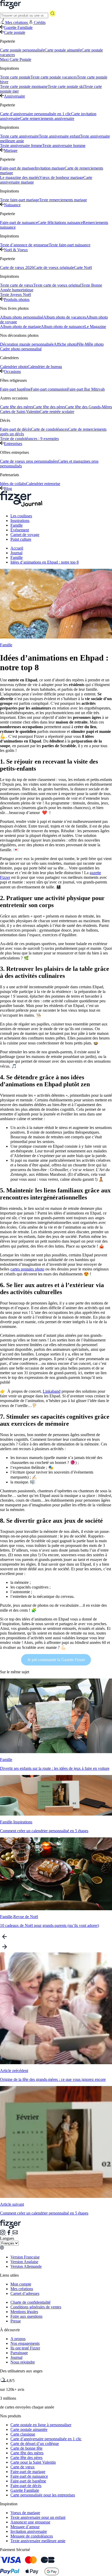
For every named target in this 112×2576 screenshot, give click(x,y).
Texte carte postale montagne (24, 86)
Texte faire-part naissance (70, 245)
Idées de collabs (13, 484)
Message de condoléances (32, 2536)
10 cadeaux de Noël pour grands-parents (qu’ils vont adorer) (49, 1925)
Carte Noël (83, 267)
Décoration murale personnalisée (27, 344)
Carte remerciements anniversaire (47, 118)
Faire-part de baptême (28, 2481)
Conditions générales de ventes (36, 2307)
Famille (17, 525)
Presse (16, 2321)
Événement (20, 530)
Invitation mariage (50, 168)
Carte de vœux (23, 2467)
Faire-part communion (49, 389)
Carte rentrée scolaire (57, 412)
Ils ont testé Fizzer (25, 2348)
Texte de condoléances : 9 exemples (29, 439)
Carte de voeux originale (54, 267)
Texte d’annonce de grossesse (24, 245)
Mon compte (21, 2284)
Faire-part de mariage (17, 168)
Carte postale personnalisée (22, 50)
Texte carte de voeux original (57, 285)
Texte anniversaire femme (21, 146)
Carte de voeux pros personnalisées (29, 461)
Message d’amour (25, 2527)
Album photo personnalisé (22, 317)
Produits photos (17, 299)
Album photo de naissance (63, 327)
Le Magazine (95, 327)
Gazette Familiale (18, 27)
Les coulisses (21, 516)
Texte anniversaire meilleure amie (38, 2541)
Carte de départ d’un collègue (35, 2443)
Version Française (25, 2257)
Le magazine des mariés (20, 177)
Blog (8, 489)
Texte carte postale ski (66, 86)
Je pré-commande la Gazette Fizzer (56, 1660)
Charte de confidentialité (30, 2302)
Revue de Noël (26, 1917)
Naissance (12, 205)
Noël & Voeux (16, 250)
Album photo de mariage (20, 327)
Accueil (17, 548)
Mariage (11, 150)
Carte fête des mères (17, 407)
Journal (16, 553)
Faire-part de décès (15, 429)
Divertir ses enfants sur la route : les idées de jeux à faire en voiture (55, 1768)
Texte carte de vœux (17, 285)
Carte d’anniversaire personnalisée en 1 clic (36, 114)
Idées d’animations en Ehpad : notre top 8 (45, 562)
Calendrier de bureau (45, 367)
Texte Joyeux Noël (15, 295)
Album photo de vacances (65, 317)
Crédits (40, 22)
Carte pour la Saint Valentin (33, 2462)
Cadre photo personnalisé (21, 349)
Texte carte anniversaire (19, 136)
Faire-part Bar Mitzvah (86, 389)
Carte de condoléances (49, 429)
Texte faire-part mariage (20, 200)
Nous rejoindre (23, 2362)
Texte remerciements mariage (63, 200)
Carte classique (23, 2434)
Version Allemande (26, 2266)
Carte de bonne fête (26, 2448)
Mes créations (22, 2289)
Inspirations (20, 521)
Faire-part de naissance (19, 222)
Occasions (12, 372)
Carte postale (15, 32)
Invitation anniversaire (29, 2531)
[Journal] (21, 507)
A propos (18, 2339)
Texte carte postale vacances (54, 77)
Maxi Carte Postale (16, 59)
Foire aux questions (26, 2316)
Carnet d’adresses (25, 2293)
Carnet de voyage (25, 535)
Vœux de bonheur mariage (61, 177)
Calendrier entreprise (43, 484)
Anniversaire (14, 96)
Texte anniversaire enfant (59, 136)
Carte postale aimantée (63, 50)
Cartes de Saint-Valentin (20, 412)
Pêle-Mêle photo (90, 344)
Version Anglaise (24, 2262)
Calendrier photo (14, 367)
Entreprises (13, 444)
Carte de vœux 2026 (17, 267)
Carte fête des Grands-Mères (89, 407)
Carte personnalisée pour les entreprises (43, 2495)
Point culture (21, 539)
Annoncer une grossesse (30, 2522)
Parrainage (19, 2353)
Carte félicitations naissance (60, 222)
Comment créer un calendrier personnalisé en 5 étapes (44, 1831)
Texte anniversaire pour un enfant (38, 2517)
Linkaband (52, 1391)
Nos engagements (25, 2343)
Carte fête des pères (49, 407)
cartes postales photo (27, 1269)
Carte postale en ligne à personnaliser (41, 2425)
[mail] (15, 2234)
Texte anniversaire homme (64, 146)
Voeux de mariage (25, 2513)
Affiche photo (65, 344)
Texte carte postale (15, 77)
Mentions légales (24, 2312)
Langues (7, 2238)
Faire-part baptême (15, 389)
